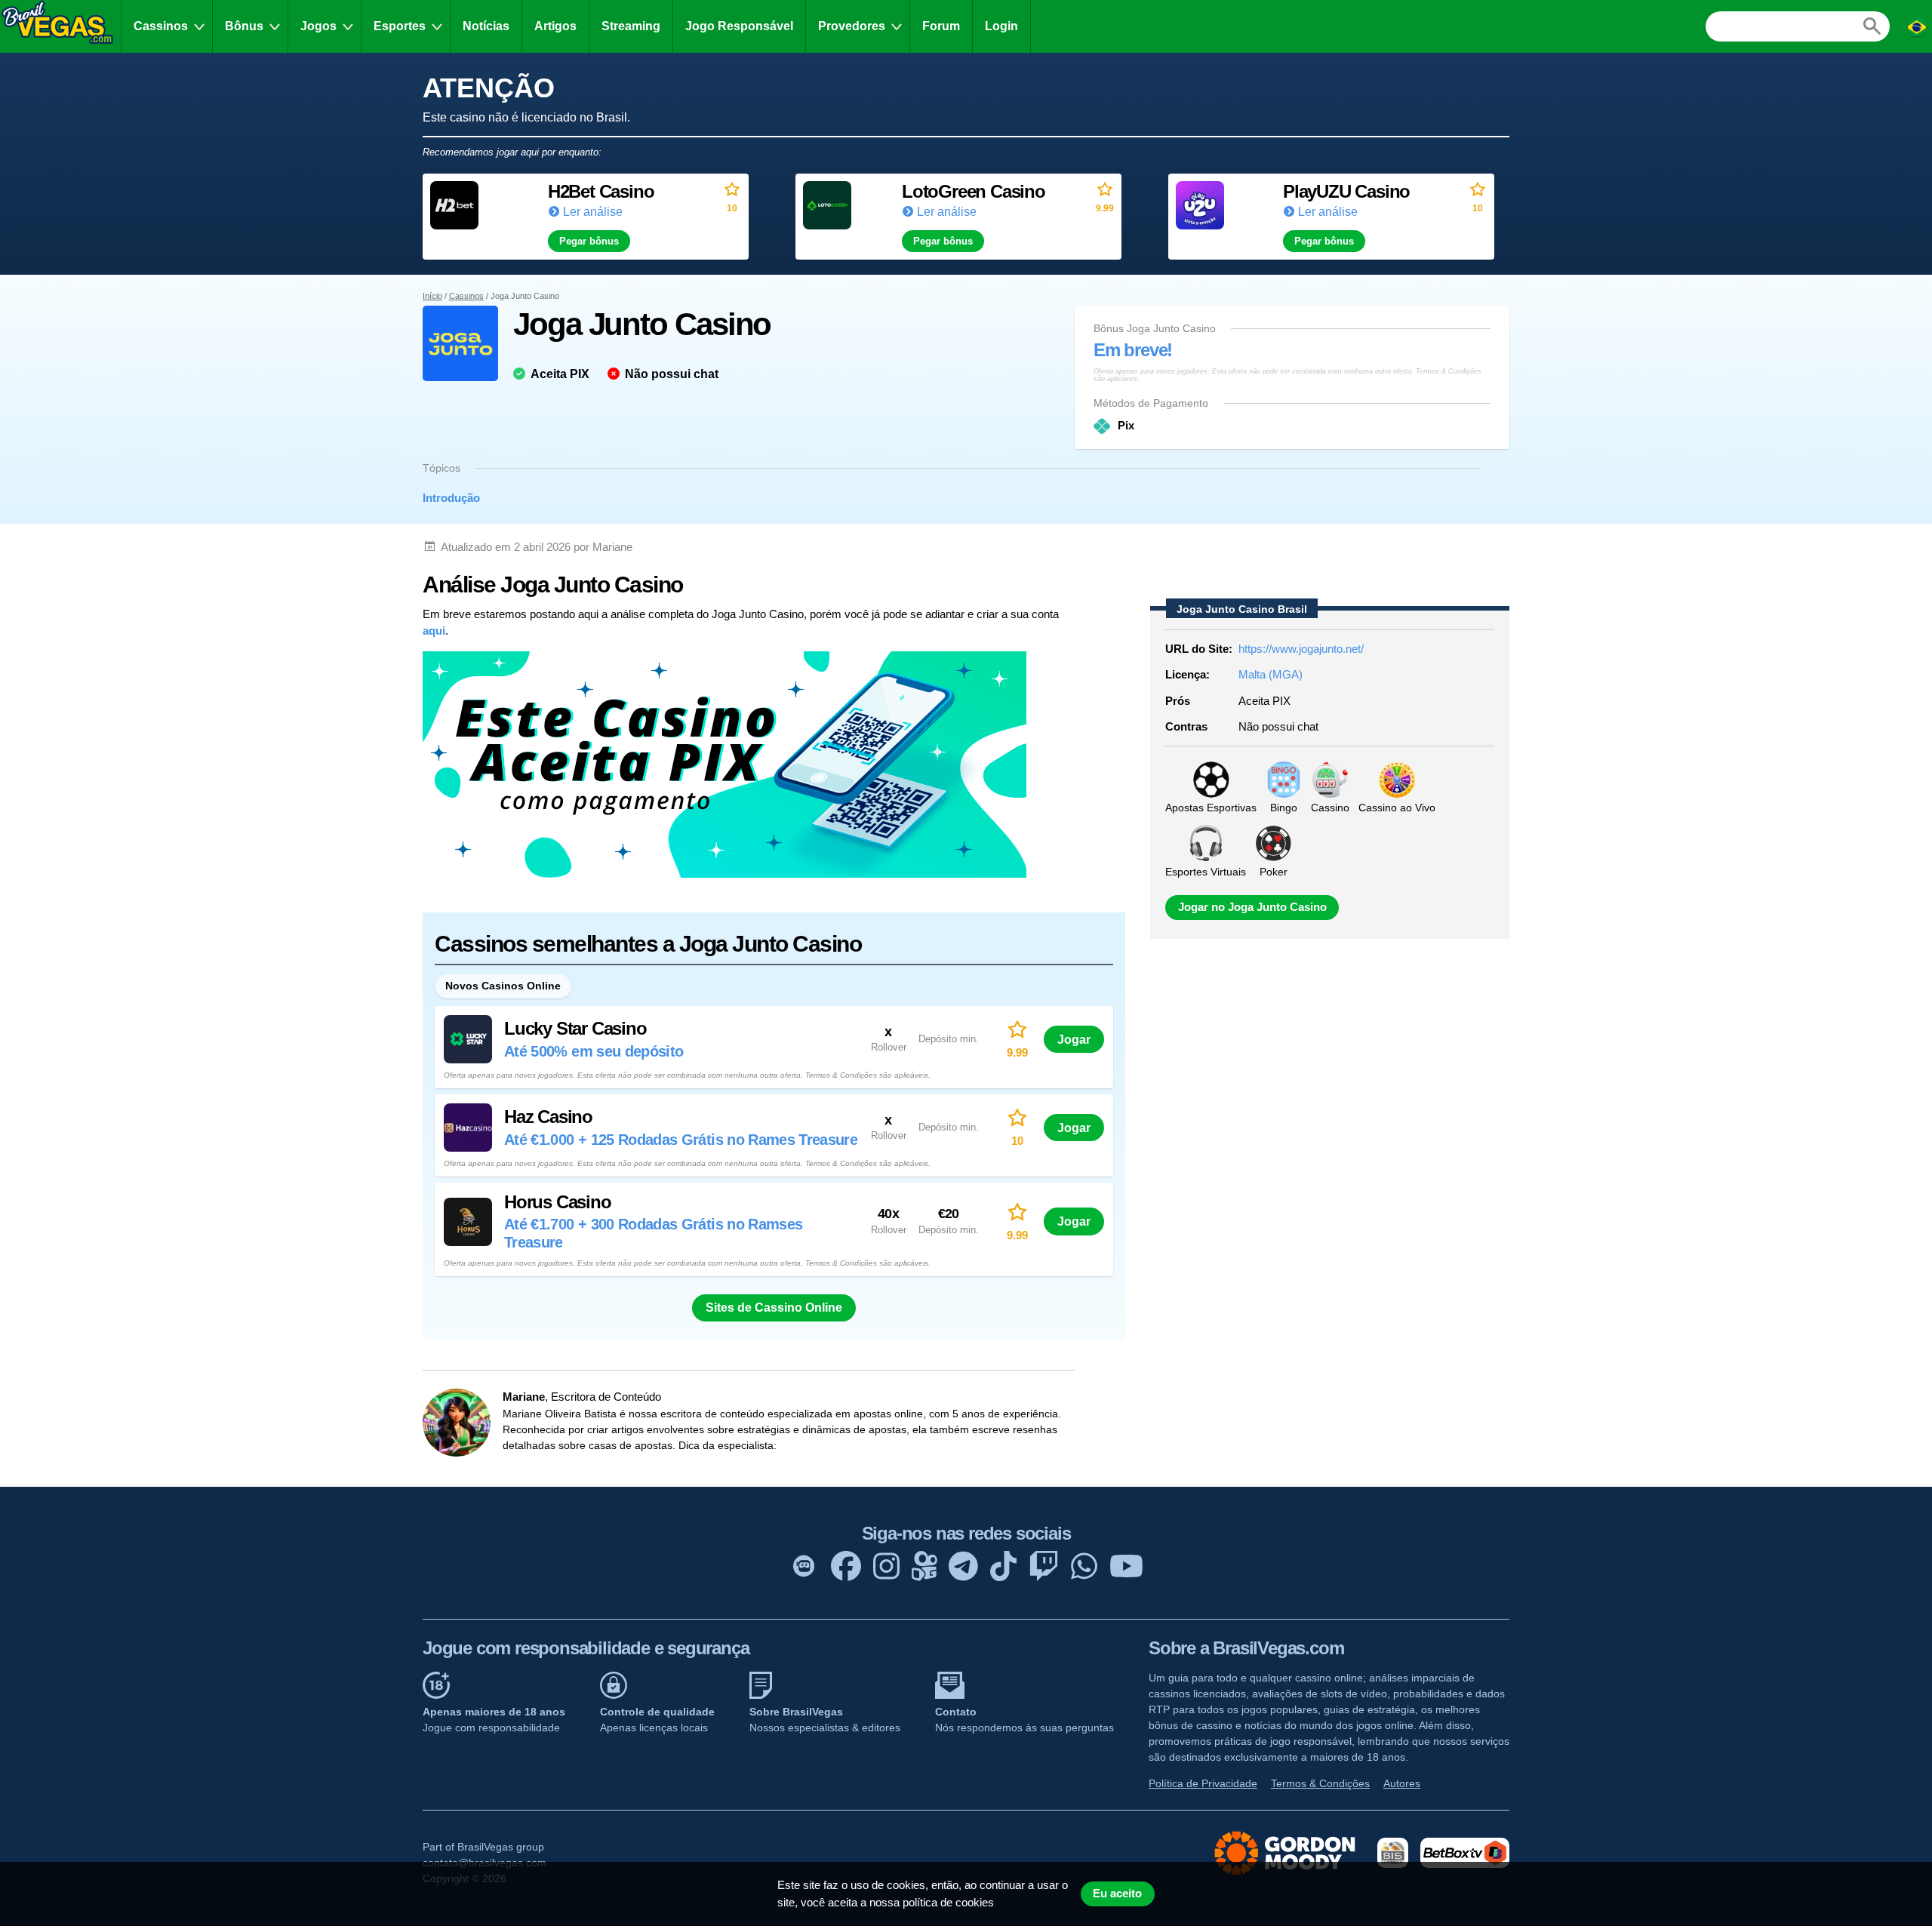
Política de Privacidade (1203, 1783)
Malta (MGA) (1271, 674)
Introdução (451, 498)
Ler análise (593, 212)
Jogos (318, 26)
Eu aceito (1117, 1894)
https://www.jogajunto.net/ (1301, 649)
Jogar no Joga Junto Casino (1252, 907)
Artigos (555, 26)
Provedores (852, 26)
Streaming (631, 26)
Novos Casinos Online (503, 986)
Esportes (400, 26)
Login (1001, 26)
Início (432, 296)
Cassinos (161, 26)
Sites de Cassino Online (774, 1308)
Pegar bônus (589, 241)
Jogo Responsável (739, 26)
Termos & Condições (1320, 1783)
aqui (434, 631)
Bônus (244, 26)
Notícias (486, 26)
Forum (941, 26)
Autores (1402, 1783)
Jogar (1074, 1039)
